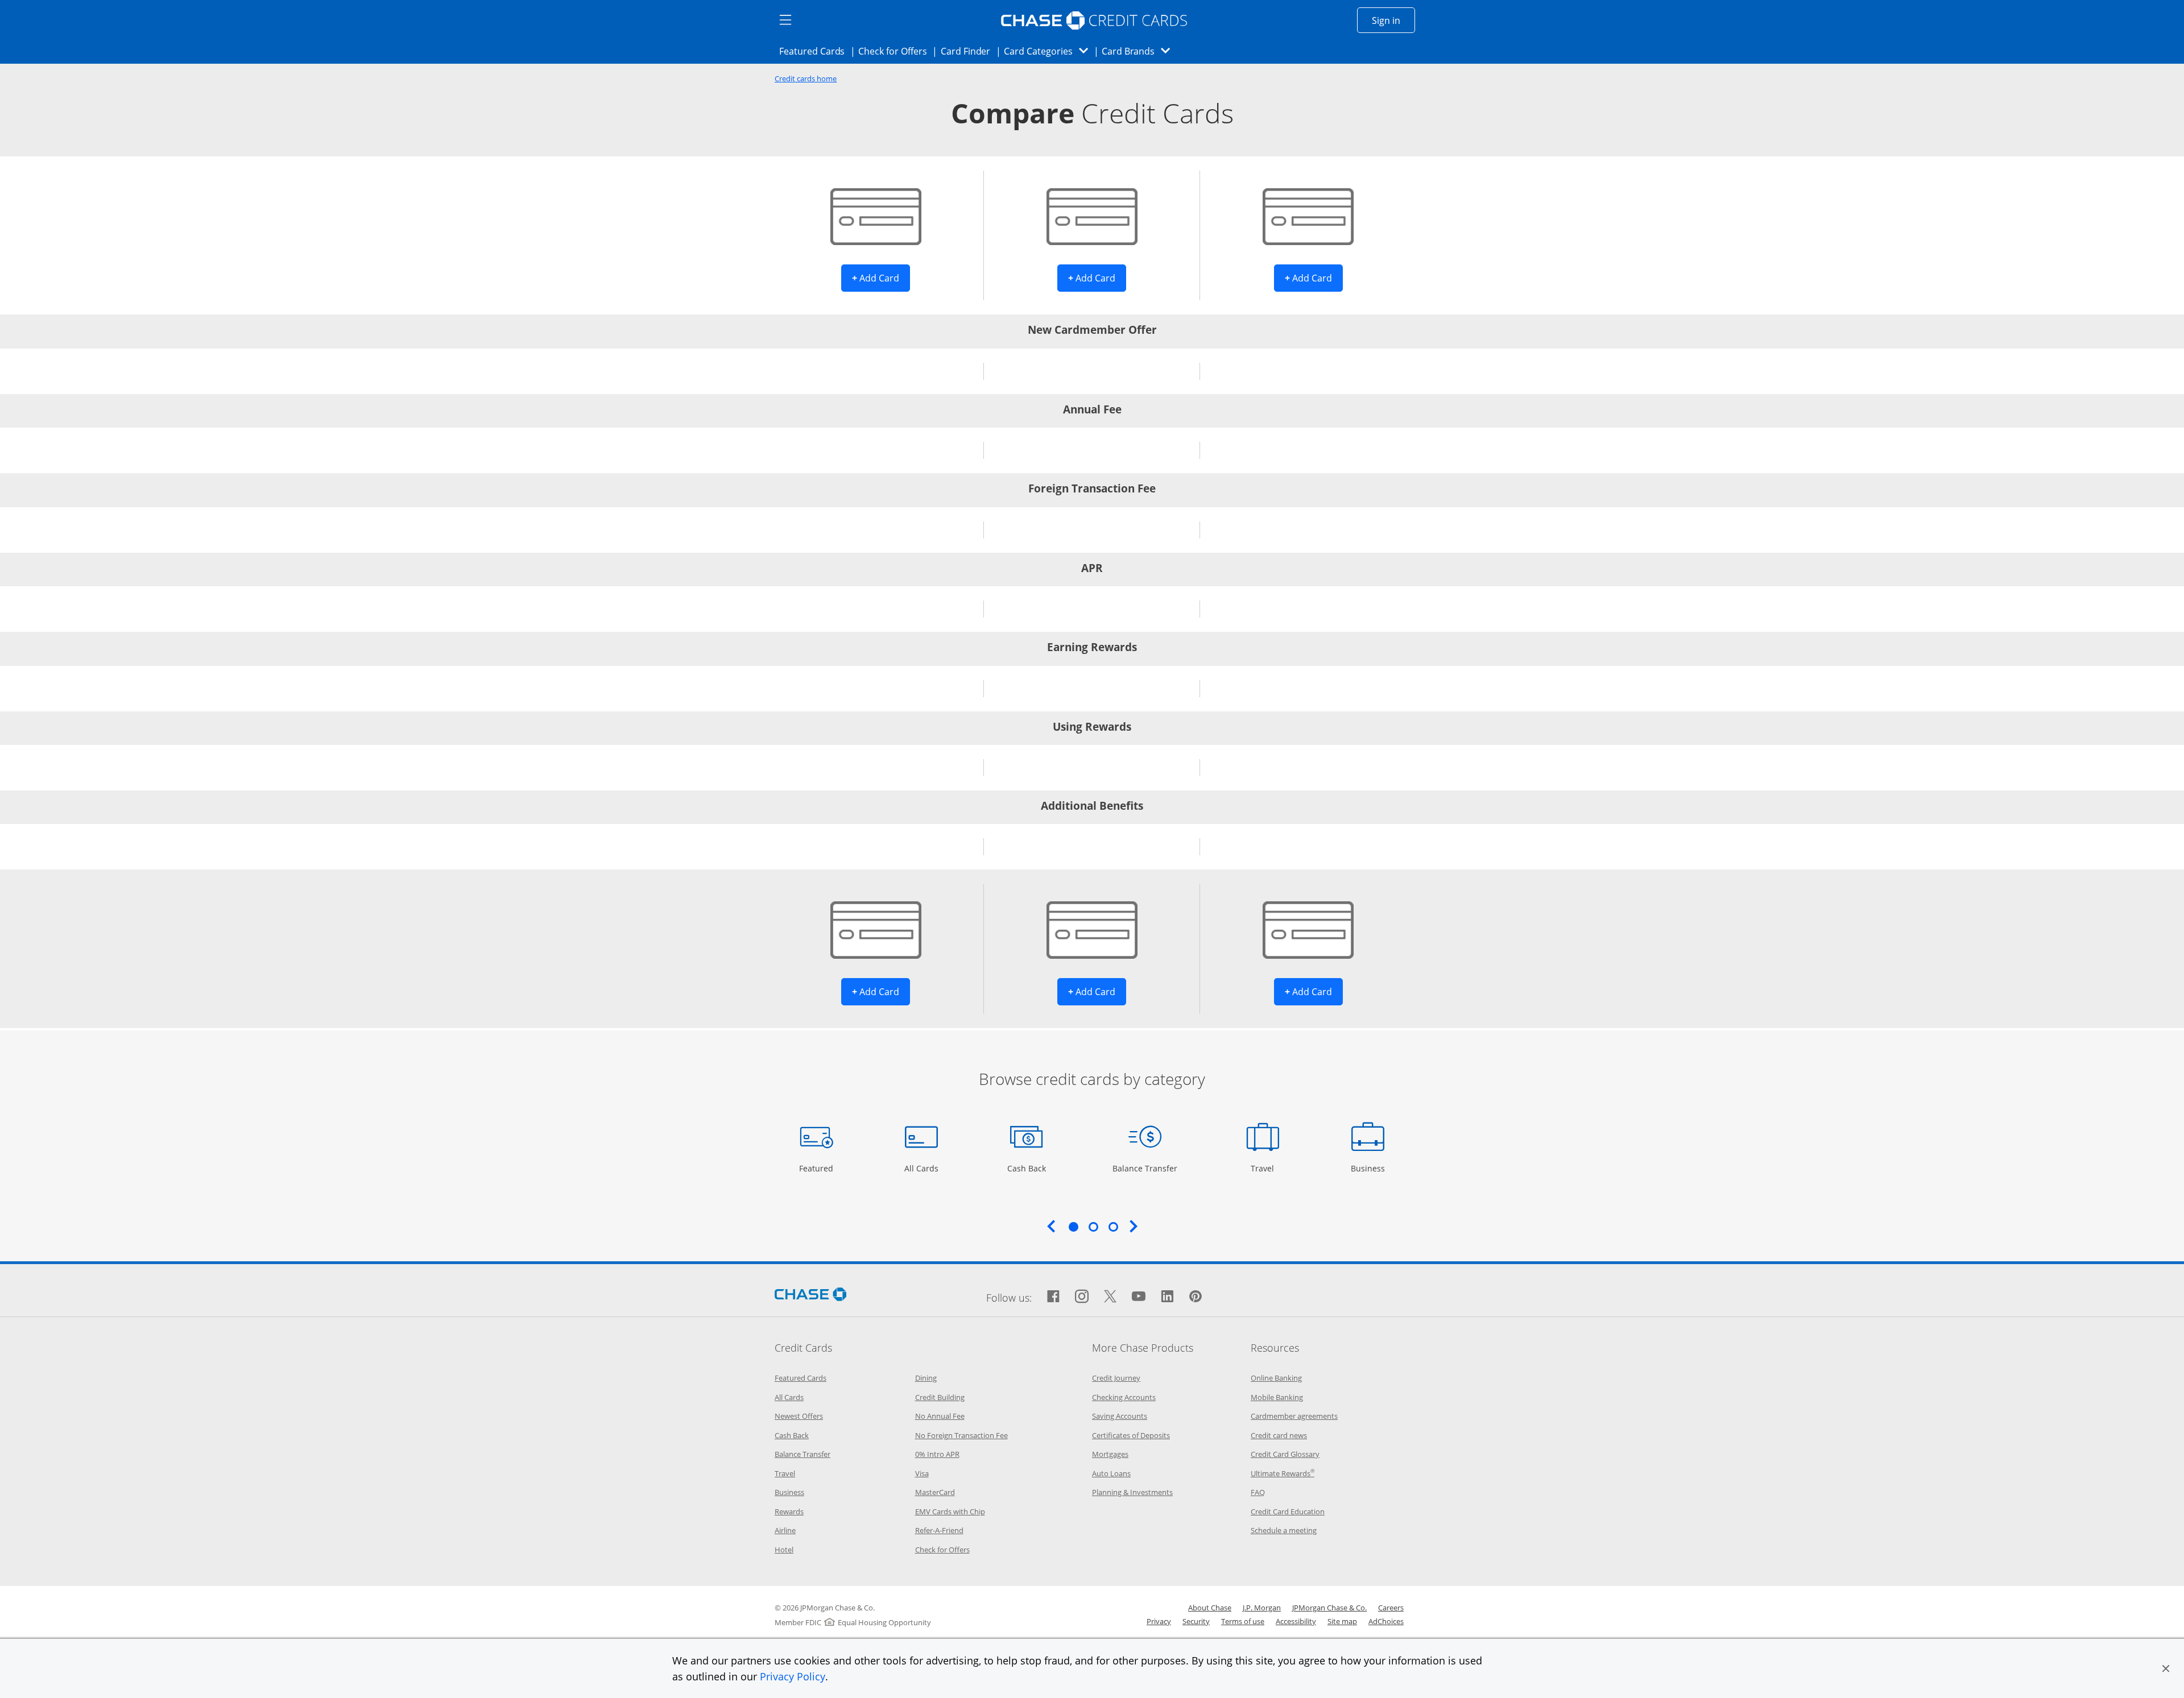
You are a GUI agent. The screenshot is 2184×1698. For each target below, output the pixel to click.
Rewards (789, 1511)
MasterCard (935, 1492)
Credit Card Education (1288, 1511)
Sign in (1393, 20)
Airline (785, 1530)
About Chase (1210, 1608)
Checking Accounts (1124, 1397)
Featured (818, 1168)
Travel (1267, 1168)
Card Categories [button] (1049, 51)
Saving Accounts (1120, 1416)
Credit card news (1279, 1435)
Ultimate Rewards (1283, 1473)
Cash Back (1027, 1168)
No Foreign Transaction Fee (961, 1435)
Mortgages (1110, 1454)
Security (1196, 1621)
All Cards (923, 1168)
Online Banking (1276, 1378)
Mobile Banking (1277, 1397)
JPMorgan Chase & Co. (1329, 1608)
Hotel (784, 1550)
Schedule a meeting (1284, 1530)
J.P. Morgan (1262, 1608)
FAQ (1258, 1492)
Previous (1051, 1226)
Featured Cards (815, 51)
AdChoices (1386, 1621)
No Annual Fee (940, 1416)
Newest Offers (799, 1416)
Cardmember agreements (1294, 1416)
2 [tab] (1093, 1227)
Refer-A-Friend (939, 1530)
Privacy (1159, 1621)
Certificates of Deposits (1131, 1435)
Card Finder (969, 51)
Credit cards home (806, 79)
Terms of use (1243, 1621)
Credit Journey (1116, 1378)
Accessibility (1296, 1621)
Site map (1342, 1621)
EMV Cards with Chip (950, 1511)
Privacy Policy (793, 1676)
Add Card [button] (881, 278)
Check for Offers (896, 51)
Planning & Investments (1132, 1492)
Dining (926, 1378)
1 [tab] (1073, 1227)
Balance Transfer (1145, 1168)
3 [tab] (1113, 1227)
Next (1134, 1226)
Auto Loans (1111, 1473)
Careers (1391, 1608)
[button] (2166, 1668)
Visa (922, 1473)
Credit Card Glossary (1285, 1454)
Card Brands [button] (1139, 51)
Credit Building (940, 1397)
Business (1369, 1168)
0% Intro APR (937, 1454)
